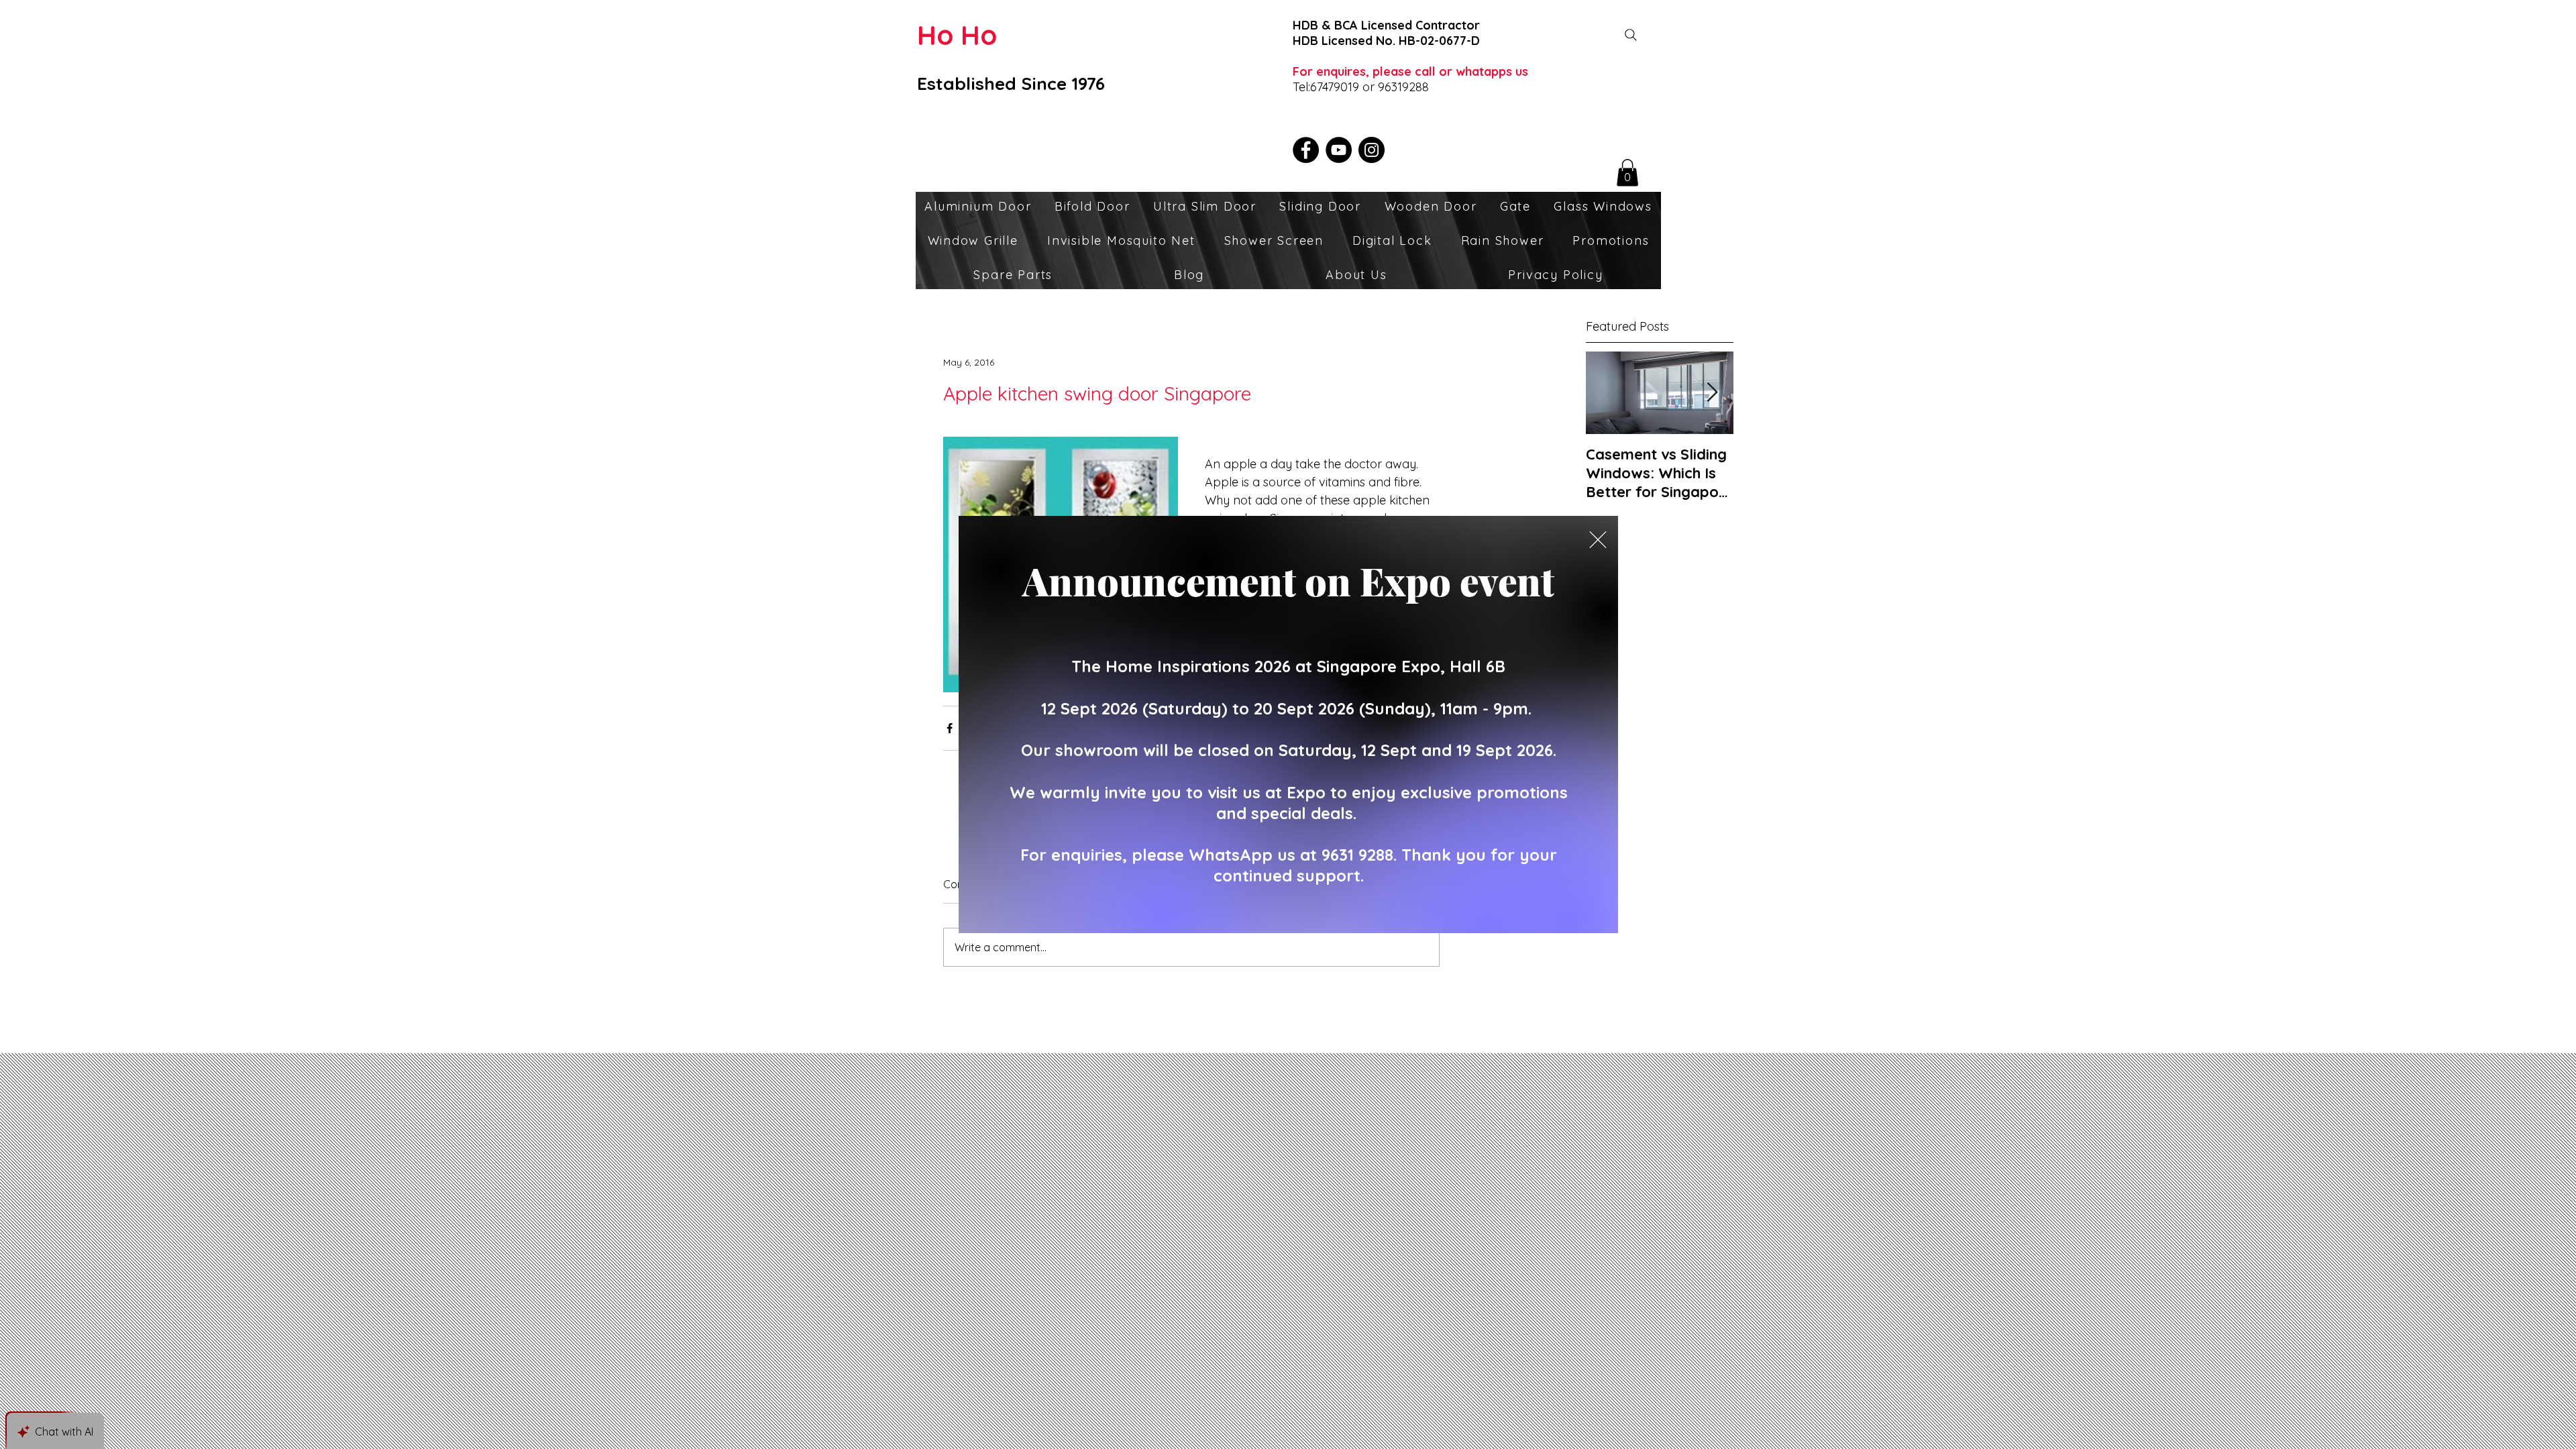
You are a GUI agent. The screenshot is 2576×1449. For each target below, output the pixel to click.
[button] (1598, 540)
